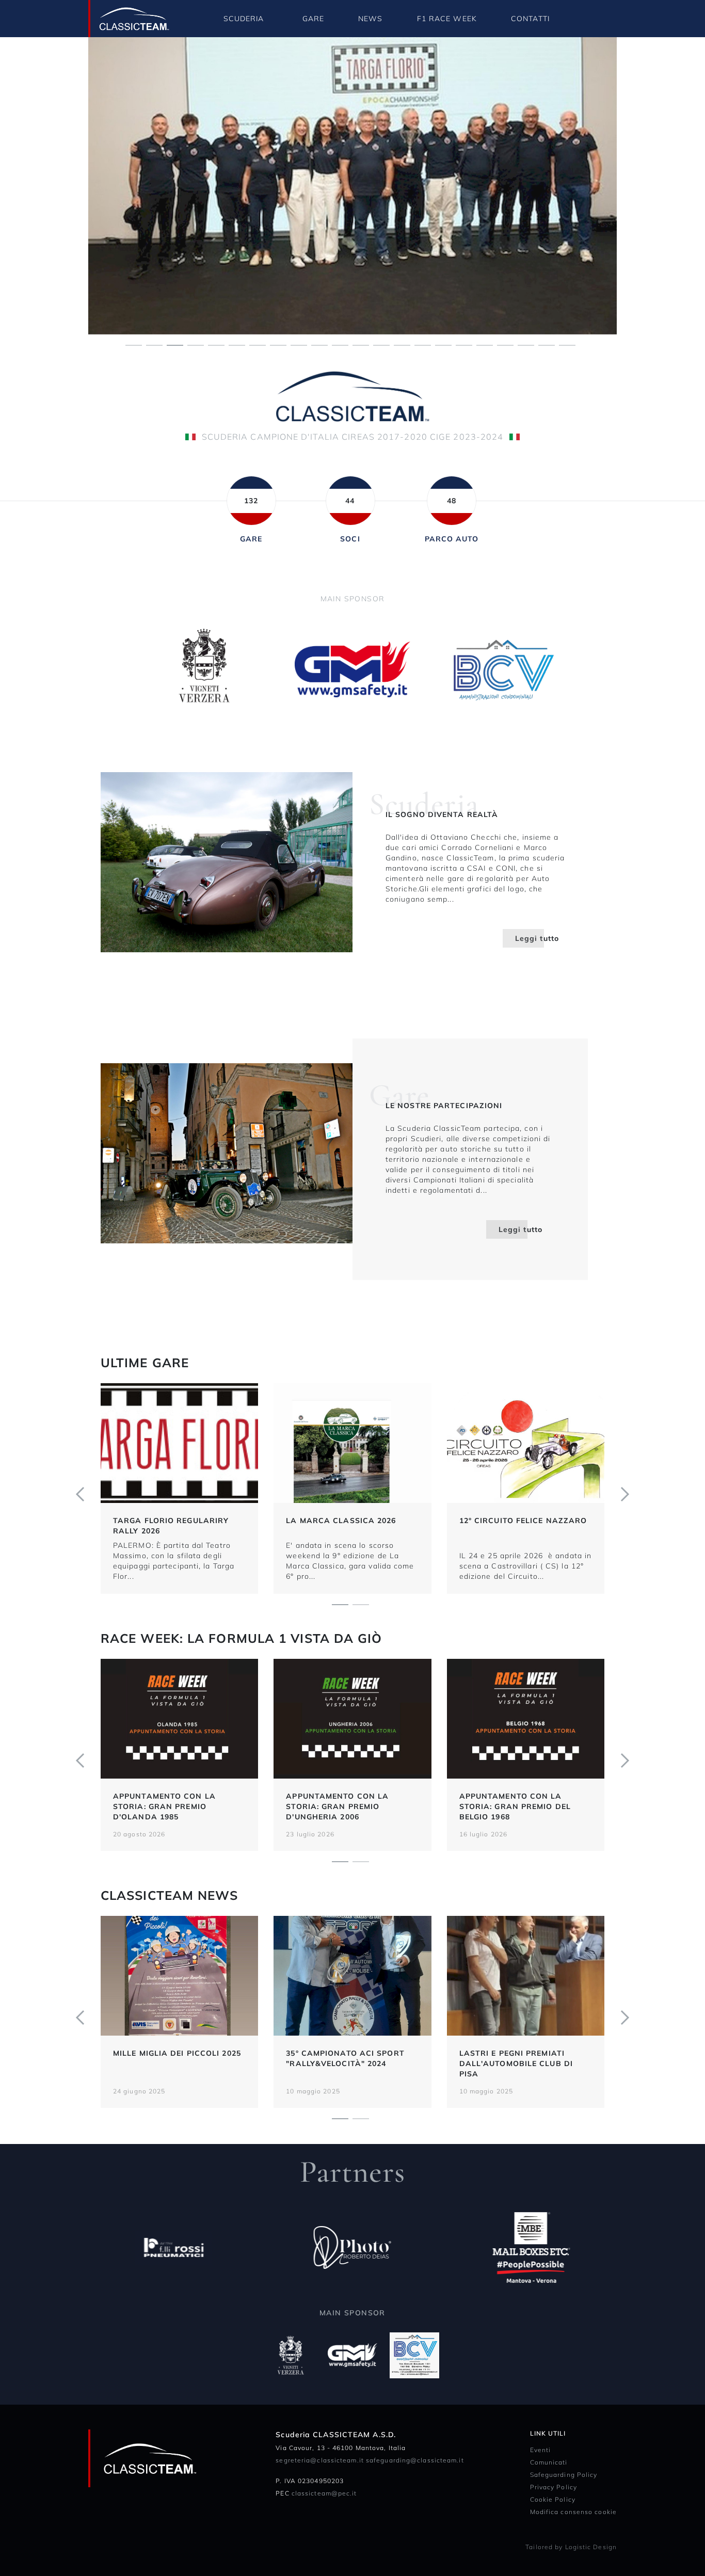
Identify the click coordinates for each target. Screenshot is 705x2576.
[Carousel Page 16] (443, 344)
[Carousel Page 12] (361, 344)
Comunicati (549, 2462)
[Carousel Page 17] (464, 344)
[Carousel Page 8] (278, 344)
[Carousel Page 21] (547, 344)
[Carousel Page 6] (237, 344)
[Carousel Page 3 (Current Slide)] (175, 344)
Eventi (541, 2450)
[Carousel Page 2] (154, 344)
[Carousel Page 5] (216, 344)
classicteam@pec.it (324, 2493)
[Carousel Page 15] (423, 344)
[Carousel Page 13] (381, 344)
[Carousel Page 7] (258, 344)
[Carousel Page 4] (196, 344)
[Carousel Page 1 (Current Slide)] (340, 1604)
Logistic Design (591, 2547)
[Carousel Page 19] (505, 344)
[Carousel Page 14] (402, 344)
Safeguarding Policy (564, 2475)
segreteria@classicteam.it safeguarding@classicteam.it (370, 2460)
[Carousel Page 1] (134, 344)
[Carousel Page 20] (526, 344)
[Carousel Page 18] (485, 344)
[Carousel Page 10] (319, 344)
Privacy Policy (554, 2487)
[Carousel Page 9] (299, 344)
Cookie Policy (553, 2499)
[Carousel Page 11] (340, 344)
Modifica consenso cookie (573, 2512)
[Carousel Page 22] (567, 344)
